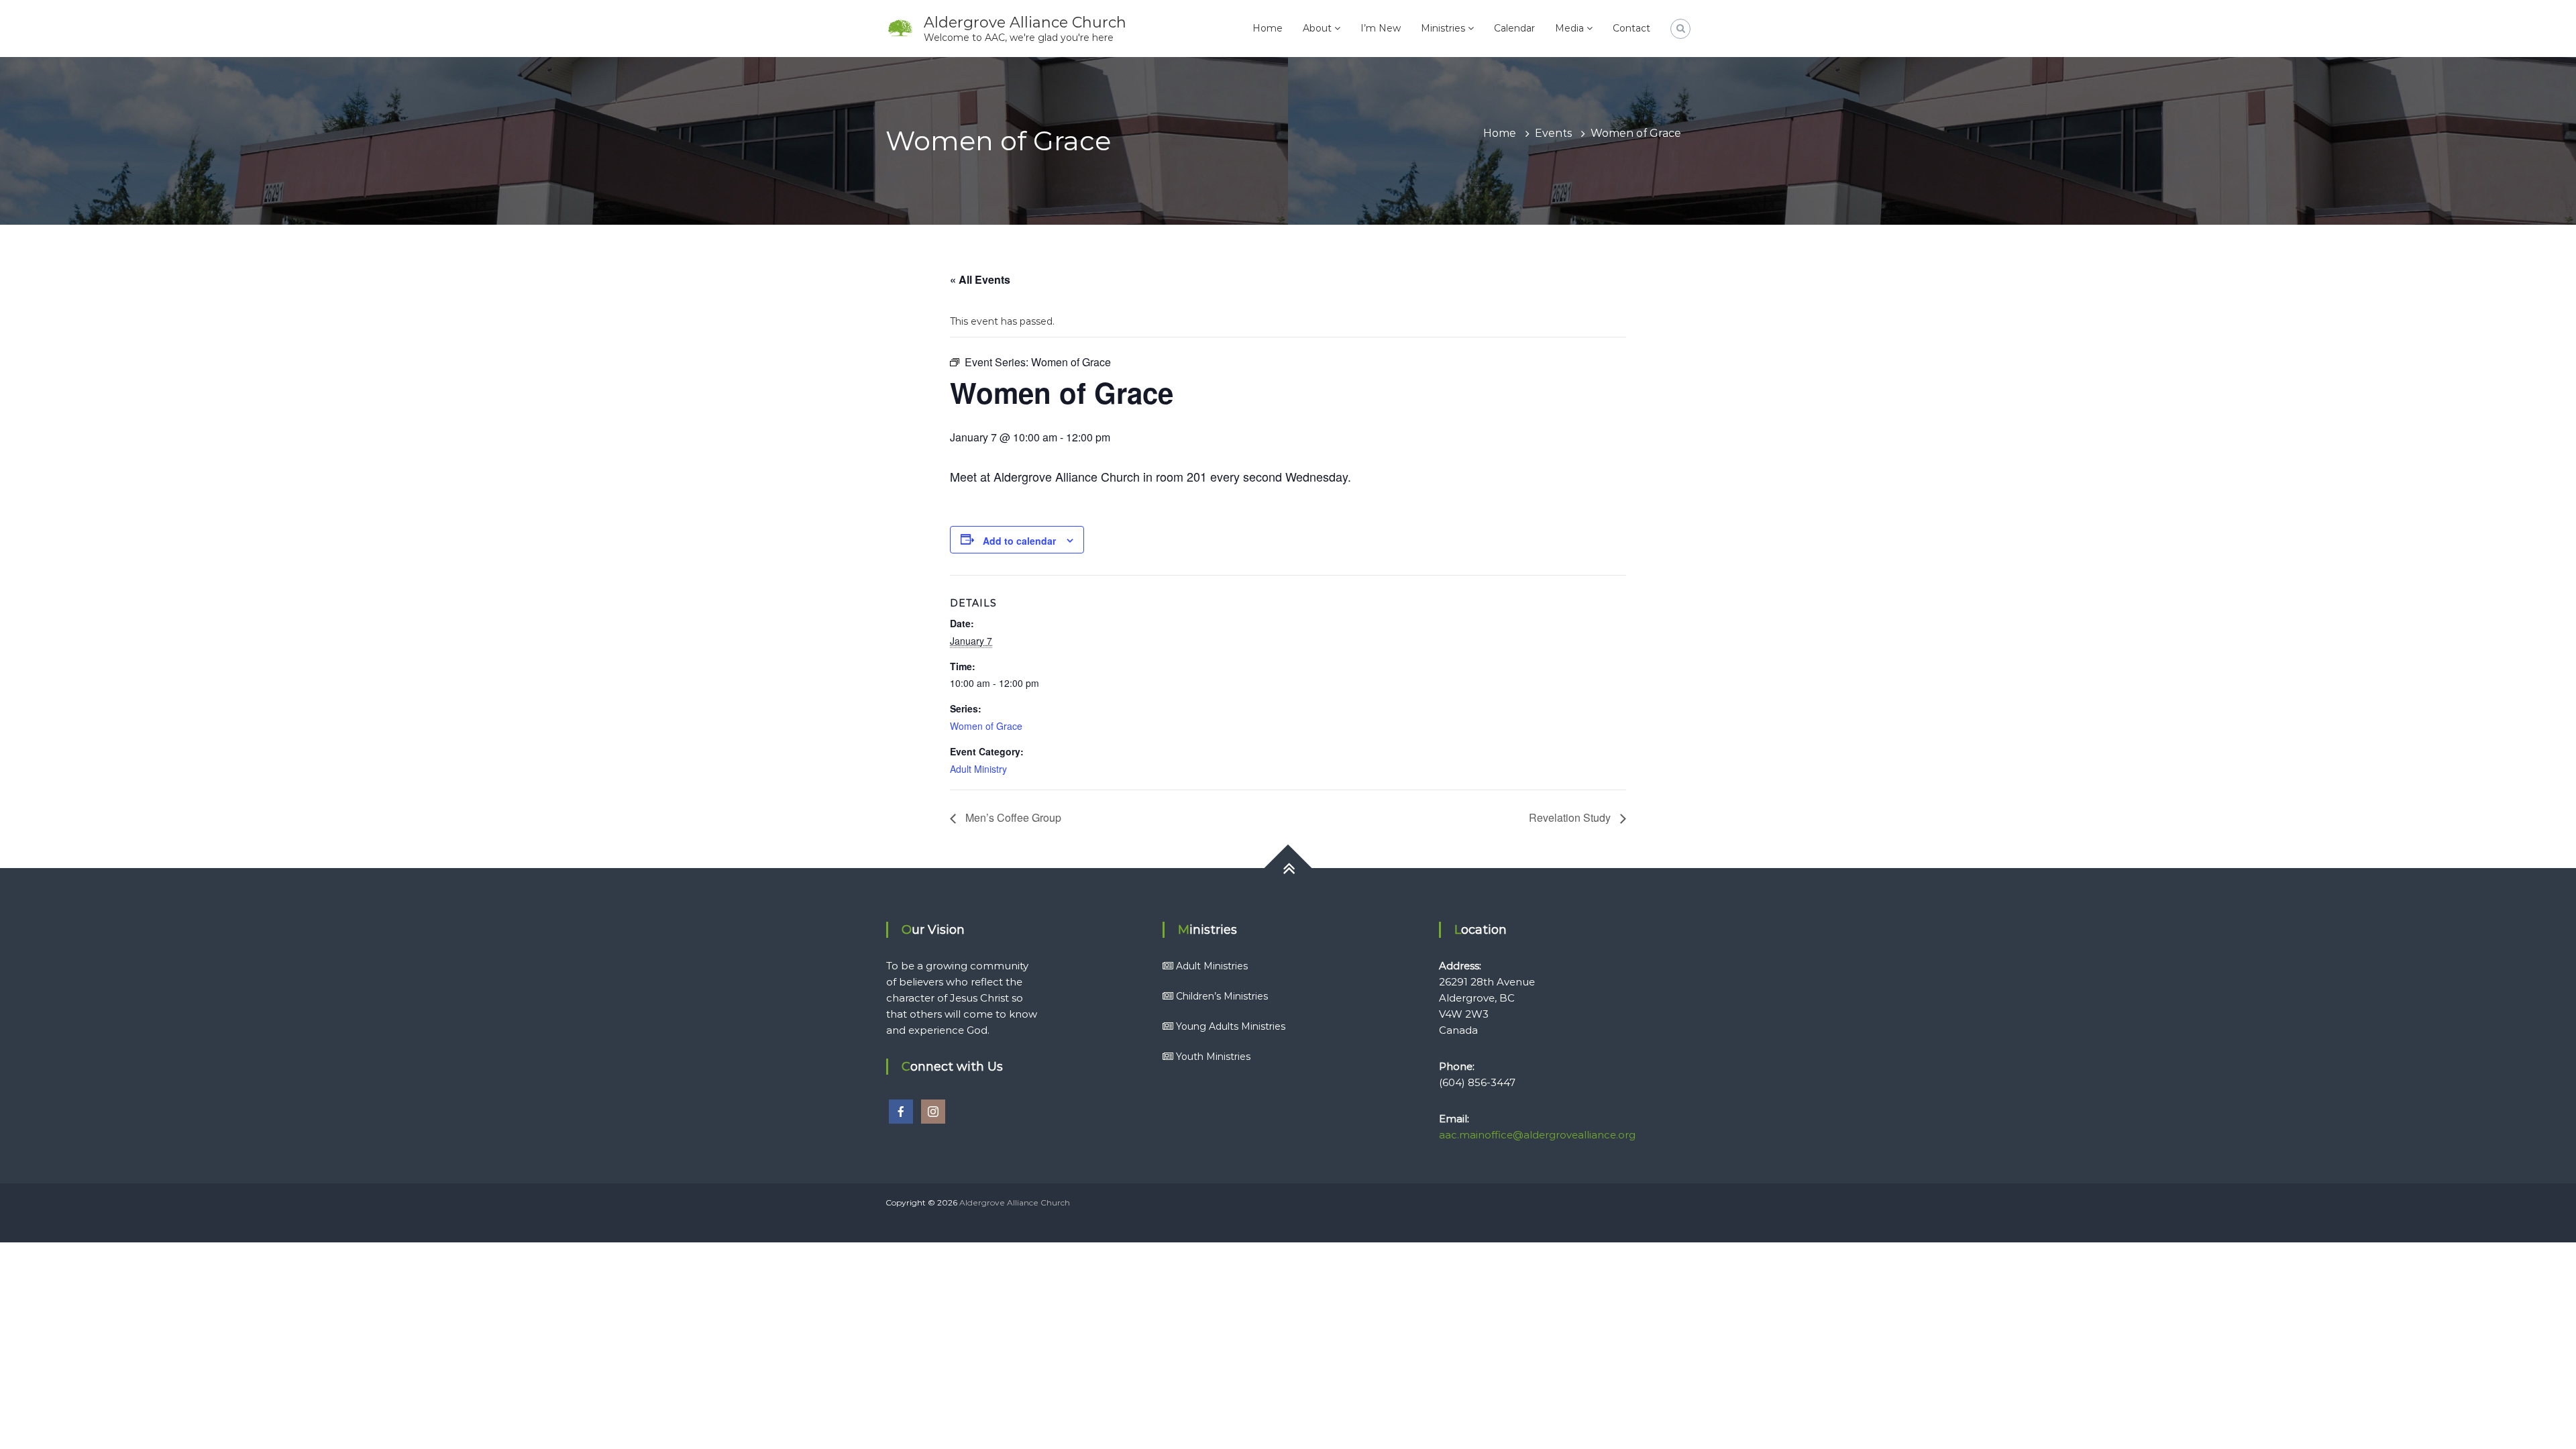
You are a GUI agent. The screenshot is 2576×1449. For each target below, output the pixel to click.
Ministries (1443, 28)
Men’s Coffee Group (1012, 817)
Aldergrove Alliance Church (1025, 22)
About (1317, 28)
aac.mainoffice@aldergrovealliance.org (1537, 1135)
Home (1268, 28)
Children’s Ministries (1222, 996)
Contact (1631, 28)
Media (1569, 28)
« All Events (980, 279)
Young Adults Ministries (1231, 1026)
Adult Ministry (978, 769)
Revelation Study (1571, 817)
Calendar (1514, 28)
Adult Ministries (1212, 966)
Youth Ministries (1213, 1057)
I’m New (1381, 28)
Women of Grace (986, 726)
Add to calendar (1019, 541)
